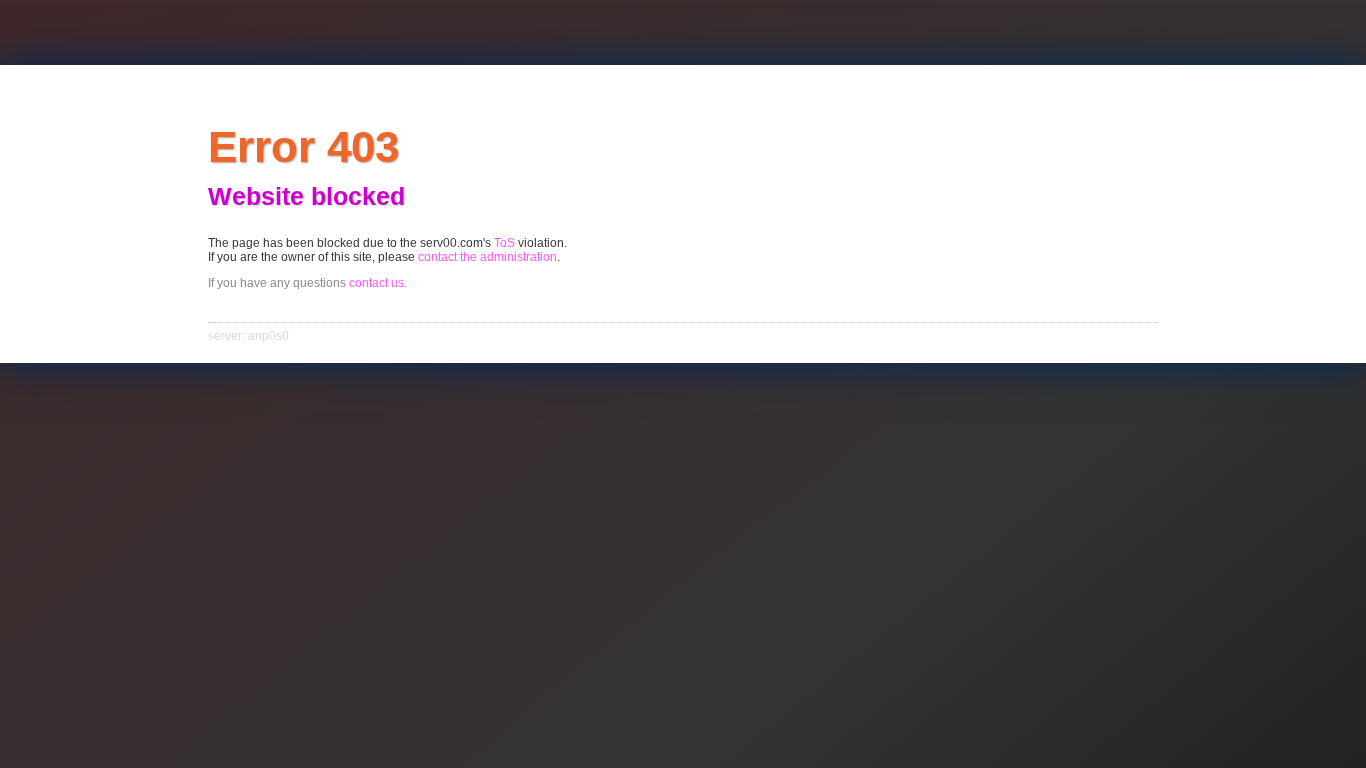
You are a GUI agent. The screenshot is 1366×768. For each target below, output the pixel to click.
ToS (504, 243)
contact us (376, 283)
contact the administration (487, 257)
